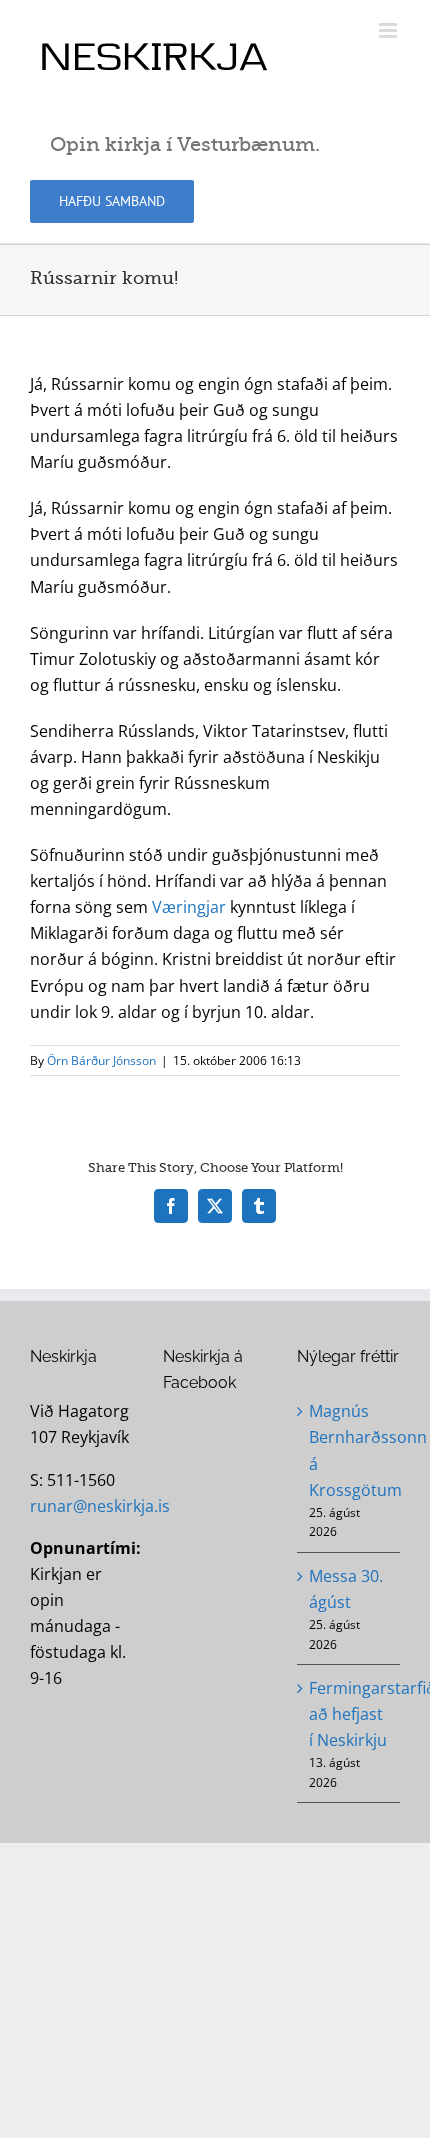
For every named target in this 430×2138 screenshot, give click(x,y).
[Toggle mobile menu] (389, 30)
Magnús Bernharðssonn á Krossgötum (349, 1450)
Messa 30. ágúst (346, 1589)
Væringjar (189, 907)
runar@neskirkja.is (100, 1506)
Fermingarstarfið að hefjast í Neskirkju (349, 1714)
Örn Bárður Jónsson (101, 1060)
